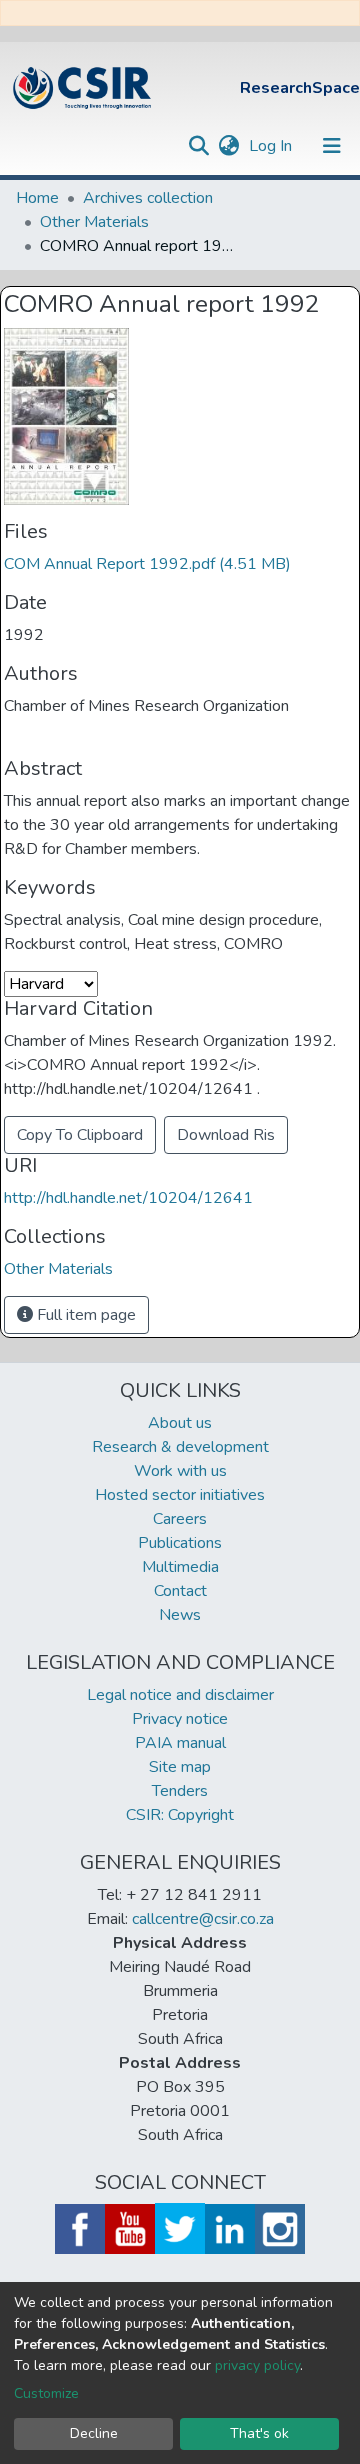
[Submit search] (198, 146)
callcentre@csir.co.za (203, 1919)
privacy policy (257, 2365)
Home (37, 198)
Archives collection (148, 198)
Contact (180, 1591)
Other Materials (94, 222)
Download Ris (226, 1135)
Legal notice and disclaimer (180, 1695)
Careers (180, 1519)
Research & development (180, 1447)
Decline (94, 2433)
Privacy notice (180, 1719)
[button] (228, 146)
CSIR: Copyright (180, 1815)
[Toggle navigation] (332, 146)
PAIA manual (180, 1743)
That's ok (259, 2433)
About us (180, 1423)
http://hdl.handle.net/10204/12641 (128, 1198)
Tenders (180, 1791)
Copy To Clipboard (80, 1135)
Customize (46, 2393)
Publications (180, 1543)
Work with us (180, 1471)
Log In (272, 146)
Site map (180, 1767)
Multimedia (180, 1567)
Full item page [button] (84, 1315)
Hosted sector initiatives (180, 1495)
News (180, 1615)
